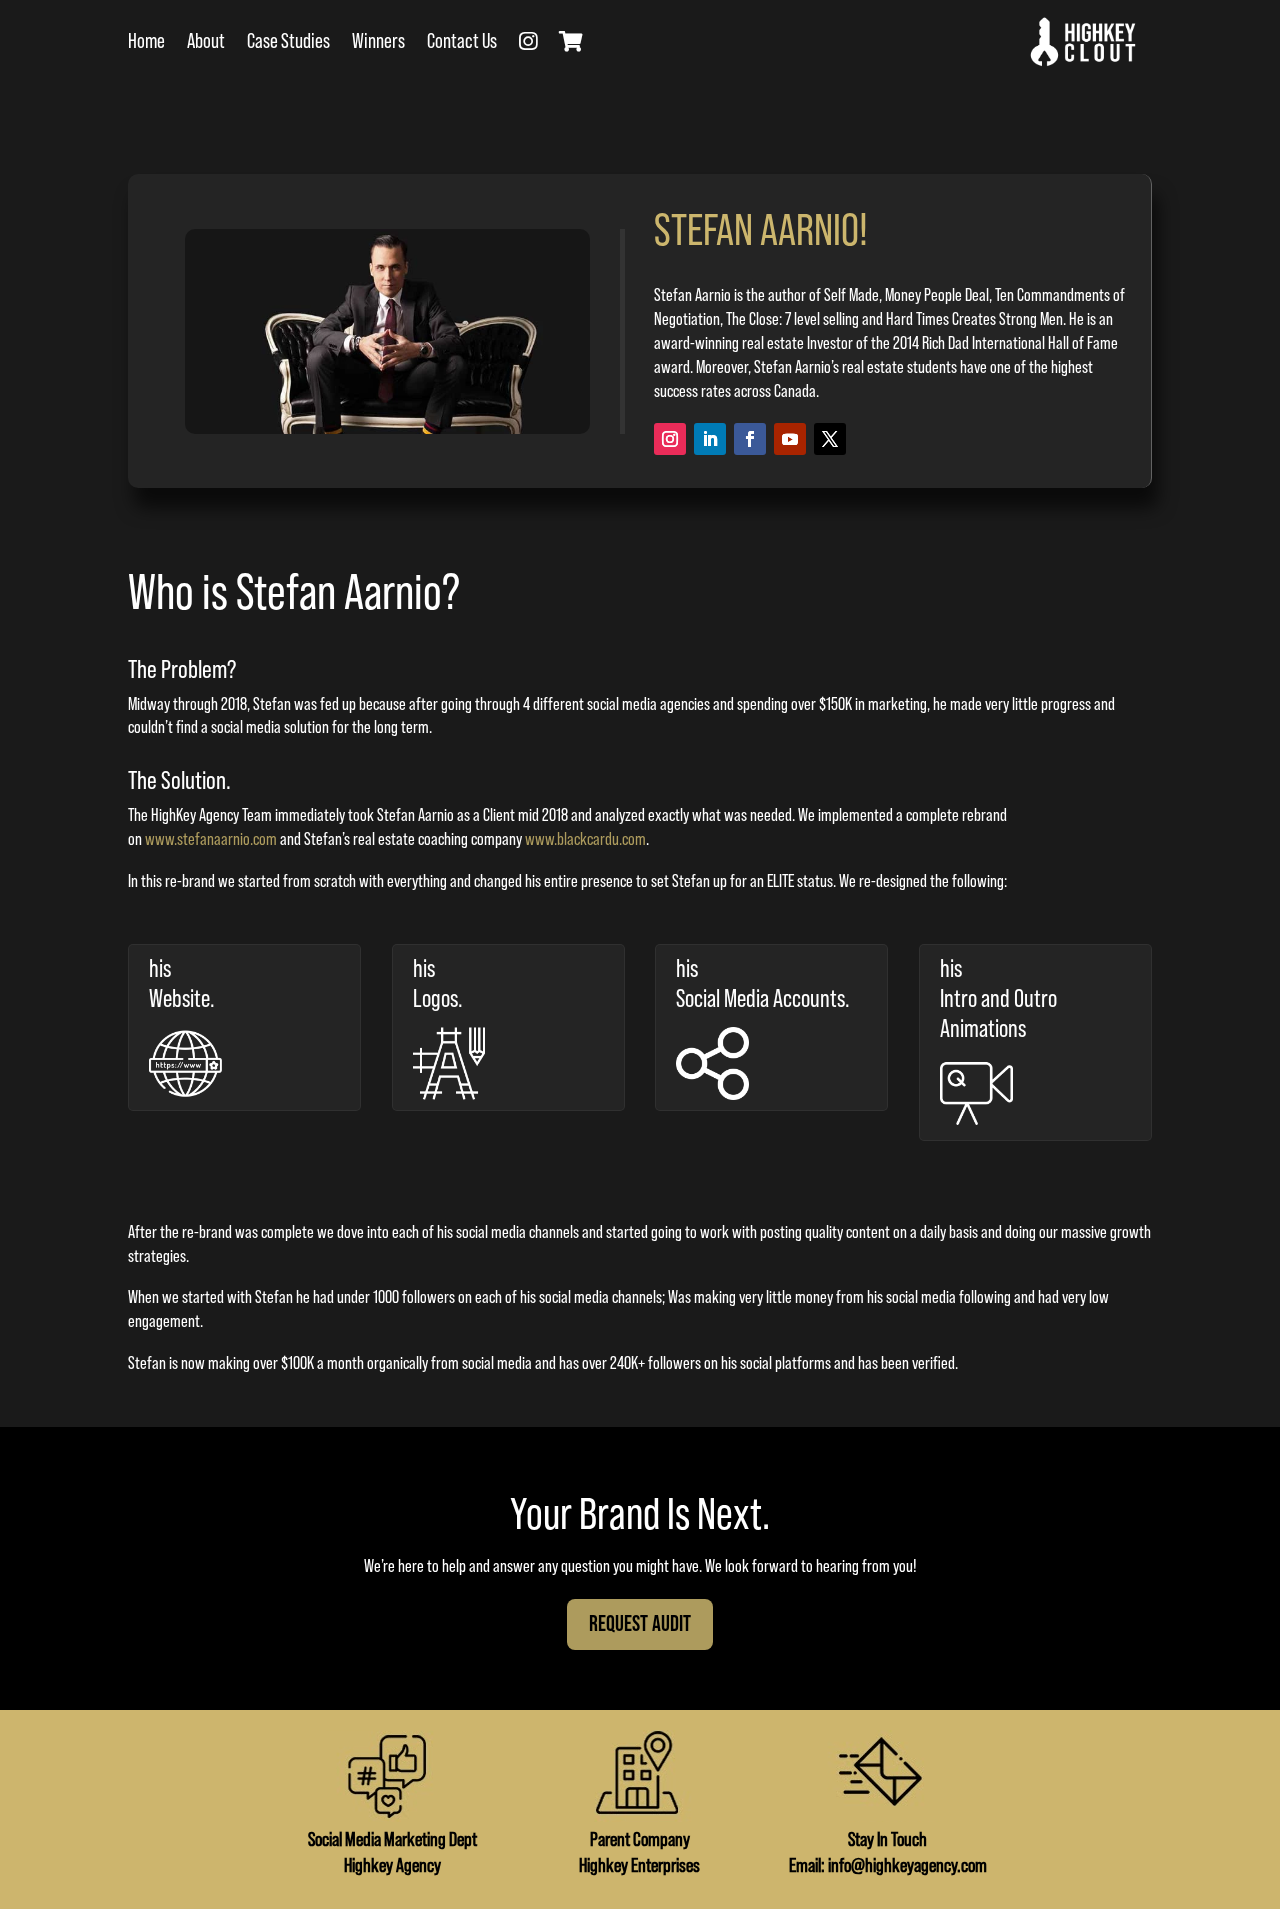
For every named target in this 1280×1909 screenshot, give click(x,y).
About (206, 41)
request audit (640, 1624)
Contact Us (462, 41)
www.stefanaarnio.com (211, 839)
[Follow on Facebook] (750, 439)
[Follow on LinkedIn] (710, 439)
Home (146, 41)
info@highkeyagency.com (907, 1866)
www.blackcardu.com (585, 839)
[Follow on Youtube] (790, 439)
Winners (378, 41)
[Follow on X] (830, 439)
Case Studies (288, 41)
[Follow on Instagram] (670, 439)
